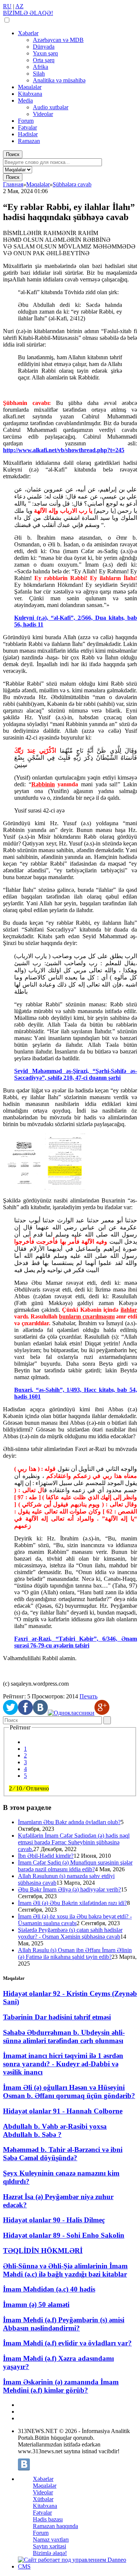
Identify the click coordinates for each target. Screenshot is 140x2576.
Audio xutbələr (51, 107)
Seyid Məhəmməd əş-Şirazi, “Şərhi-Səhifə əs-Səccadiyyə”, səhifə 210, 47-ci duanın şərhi (76, 1074)
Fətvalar (27, 127)
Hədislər (28, 134)
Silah (39, 74)
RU (7, 6)
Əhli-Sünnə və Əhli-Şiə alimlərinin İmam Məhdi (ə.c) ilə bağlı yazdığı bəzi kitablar (65, 2270)
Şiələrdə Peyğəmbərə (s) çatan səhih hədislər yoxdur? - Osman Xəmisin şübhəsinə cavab (70, 1933)
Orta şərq (44, 60)
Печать (88, 1696)
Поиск (13, 154)
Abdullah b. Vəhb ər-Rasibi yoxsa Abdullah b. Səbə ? (55, 2130)
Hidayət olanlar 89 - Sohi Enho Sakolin (64, 2235)
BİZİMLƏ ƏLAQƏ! (28, 13)
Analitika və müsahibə (59, 80)
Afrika (41, 67)
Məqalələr (30, 87)
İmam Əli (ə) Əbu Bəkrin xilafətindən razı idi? (72, 1903)
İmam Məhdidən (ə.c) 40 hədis (49, 2289)
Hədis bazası (48, 2519)
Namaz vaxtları (51, 2540)
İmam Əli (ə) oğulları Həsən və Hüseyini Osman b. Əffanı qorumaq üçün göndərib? (69, 2092)
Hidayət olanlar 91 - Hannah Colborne (63, 2111)
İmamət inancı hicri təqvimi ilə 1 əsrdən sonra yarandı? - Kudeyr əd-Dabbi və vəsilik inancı (63, 2064)
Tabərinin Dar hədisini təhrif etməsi (57, 2017)
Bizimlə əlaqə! (50, 2553)
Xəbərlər (28, 33)
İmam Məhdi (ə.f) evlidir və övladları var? (67, 2343)
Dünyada (44, 47)
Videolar (43, 114)
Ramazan (29, 141)
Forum (26, 121)
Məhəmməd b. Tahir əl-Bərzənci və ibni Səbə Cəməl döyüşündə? (63, 2154)
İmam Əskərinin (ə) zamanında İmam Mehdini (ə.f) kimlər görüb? (61, 2386)
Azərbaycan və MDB (58, 40)
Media (25, 100)
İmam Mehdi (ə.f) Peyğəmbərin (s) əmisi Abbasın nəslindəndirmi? (64, 2324)
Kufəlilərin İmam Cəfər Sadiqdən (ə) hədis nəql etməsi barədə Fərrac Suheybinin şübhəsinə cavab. (74, 1842)
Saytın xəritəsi (49, 2546)
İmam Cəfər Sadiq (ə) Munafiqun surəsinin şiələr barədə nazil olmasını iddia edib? (75, 1866)
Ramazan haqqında (55, 2526)
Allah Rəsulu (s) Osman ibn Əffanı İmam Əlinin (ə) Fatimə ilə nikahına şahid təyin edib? (75, 1953)
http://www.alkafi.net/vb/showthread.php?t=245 (64, 450)
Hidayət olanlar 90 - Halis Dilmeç (54, 2220)
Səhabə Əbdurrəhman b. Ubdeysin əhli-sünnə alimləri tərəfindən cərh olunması (64, 2037)
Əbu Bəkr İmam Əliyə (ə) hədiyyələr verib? (69, 1889)
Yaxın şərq (45, 53)
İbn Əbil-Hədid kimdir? (46, 1856)
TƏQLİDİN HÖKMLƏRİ (43, 2251)
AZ (19, 6)
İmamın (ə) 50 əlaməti (36, 2304)
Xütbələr (43, 2499)
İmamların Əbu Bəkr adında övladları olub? (69, 1822)
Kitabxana (30, 94)
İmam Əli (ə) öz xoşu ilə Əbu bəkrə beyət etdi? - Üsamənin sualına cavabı (75, 1920)
